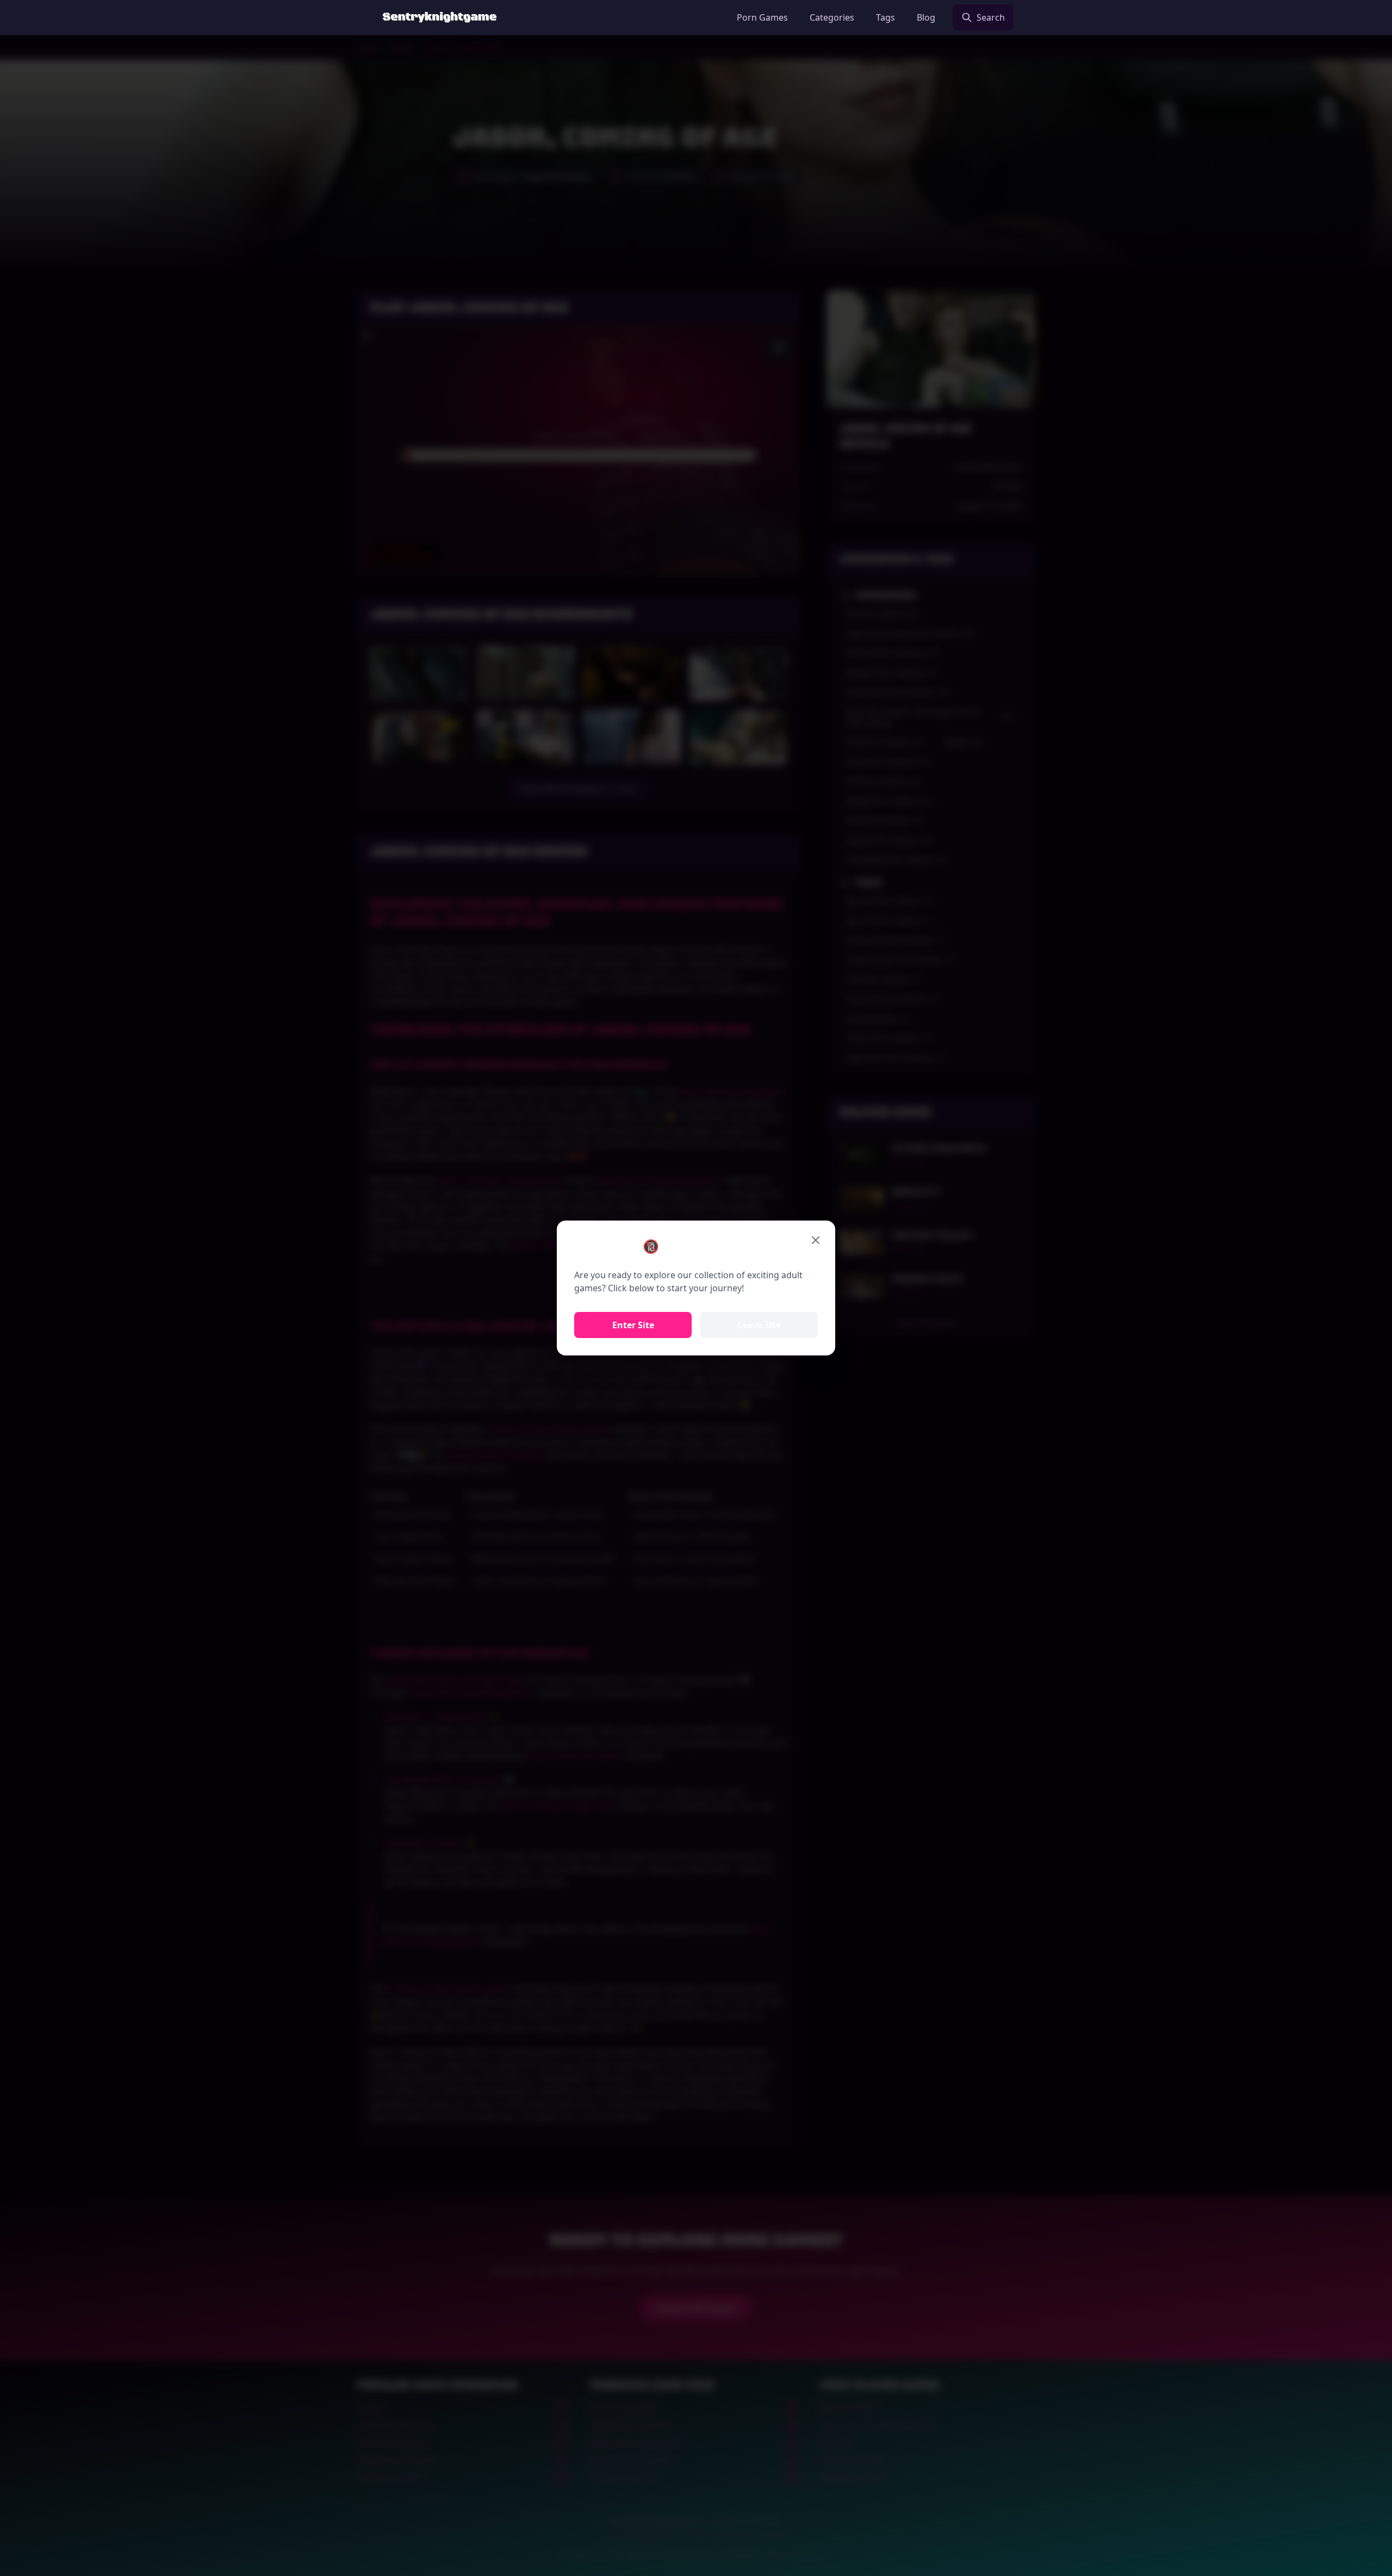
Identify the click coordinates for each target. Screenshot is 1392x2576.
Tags (885, 17)
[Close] (816, 1240)
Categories (832, 17)
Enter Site (633, 1325)
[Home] (440, 17)
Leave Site (759, 1325)
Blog (926, 17)
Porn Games (762, 17)
